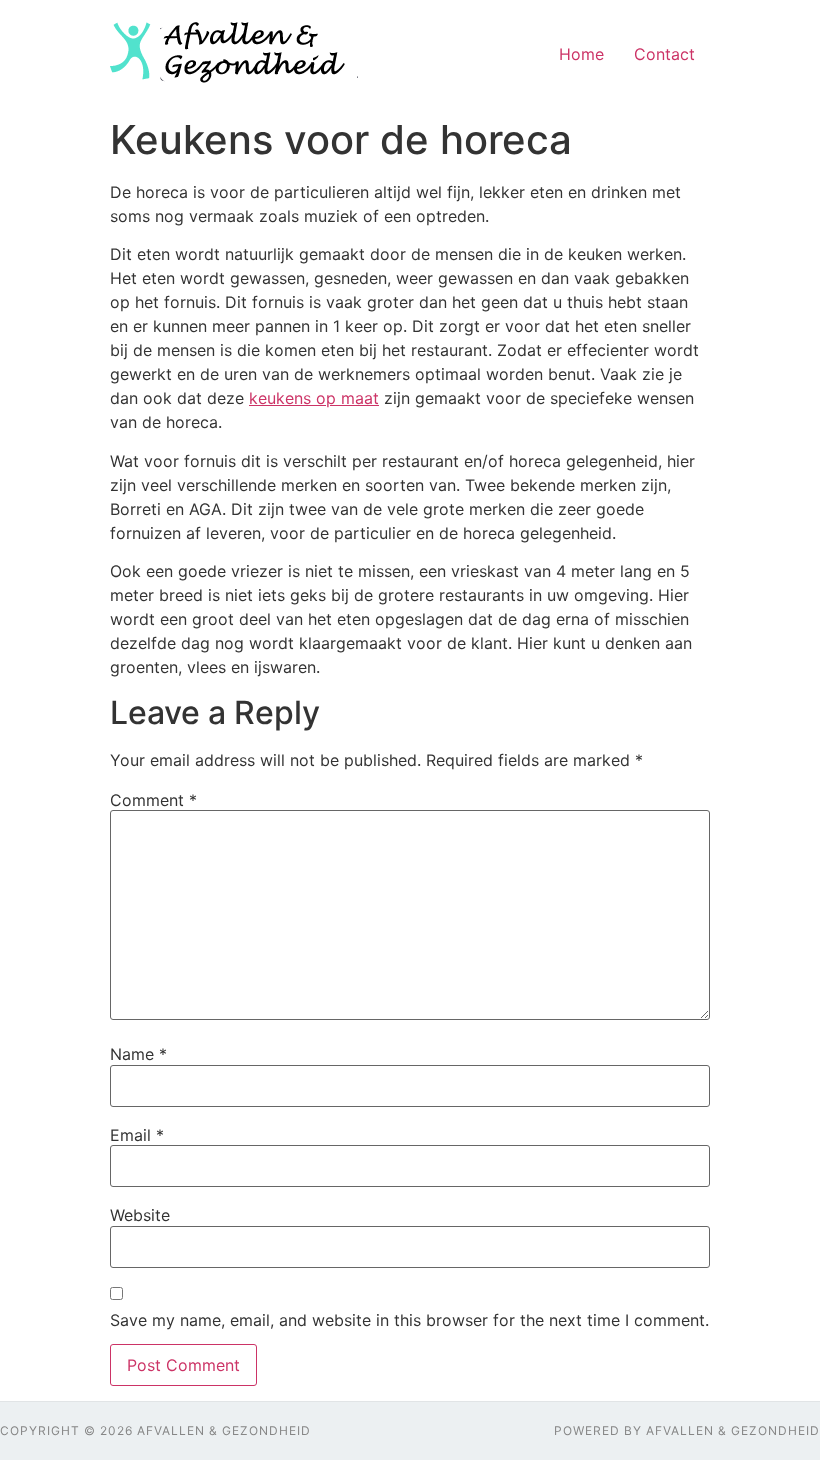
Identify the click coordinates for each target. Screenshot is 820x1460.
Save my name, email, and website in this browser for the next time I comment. (409, 1320)
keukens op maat (314, 398)
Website (140, 1215)
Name (138, 1054)
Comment (153, 800)
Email (137, 1135)
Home (581, 54)
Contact (664, 54)
